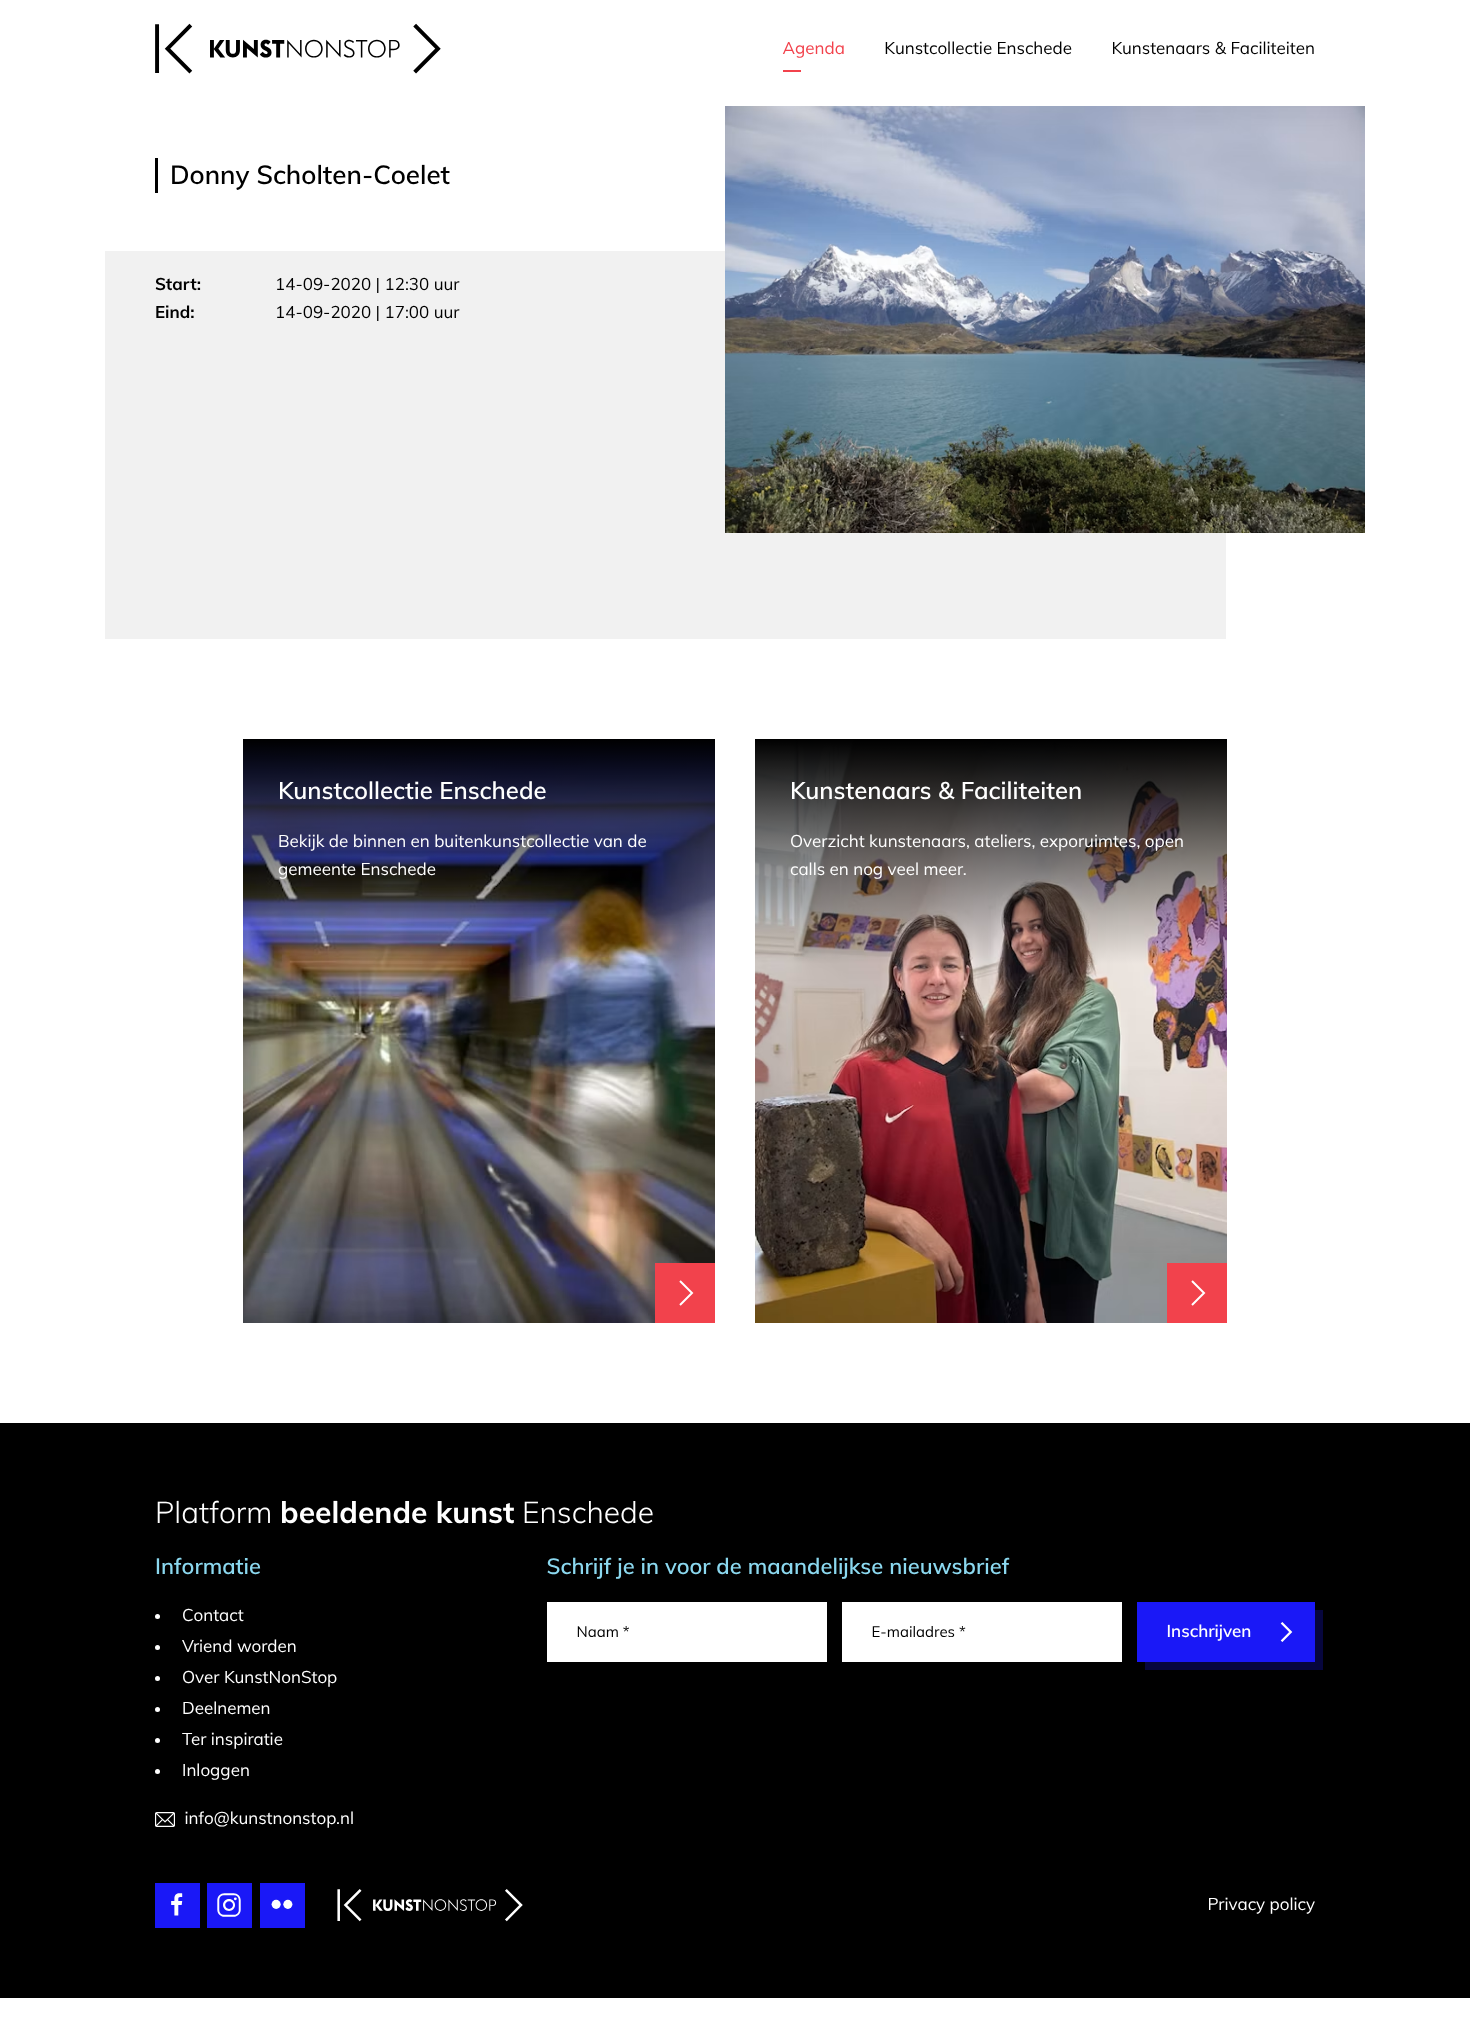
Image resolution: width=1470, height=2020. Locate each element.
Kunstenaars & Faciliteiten (1213, 48)
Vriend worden (239, 1646)
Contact (213, 1615)
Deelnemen (226, 1708)
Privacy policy (1261, 1904)
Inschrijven (1209, 1631)
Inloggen (216, 1770)
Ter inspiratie (232, 1739)
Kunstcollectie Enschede (978, 48)
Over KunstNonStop (259, 1677)
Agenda (814, 48)
